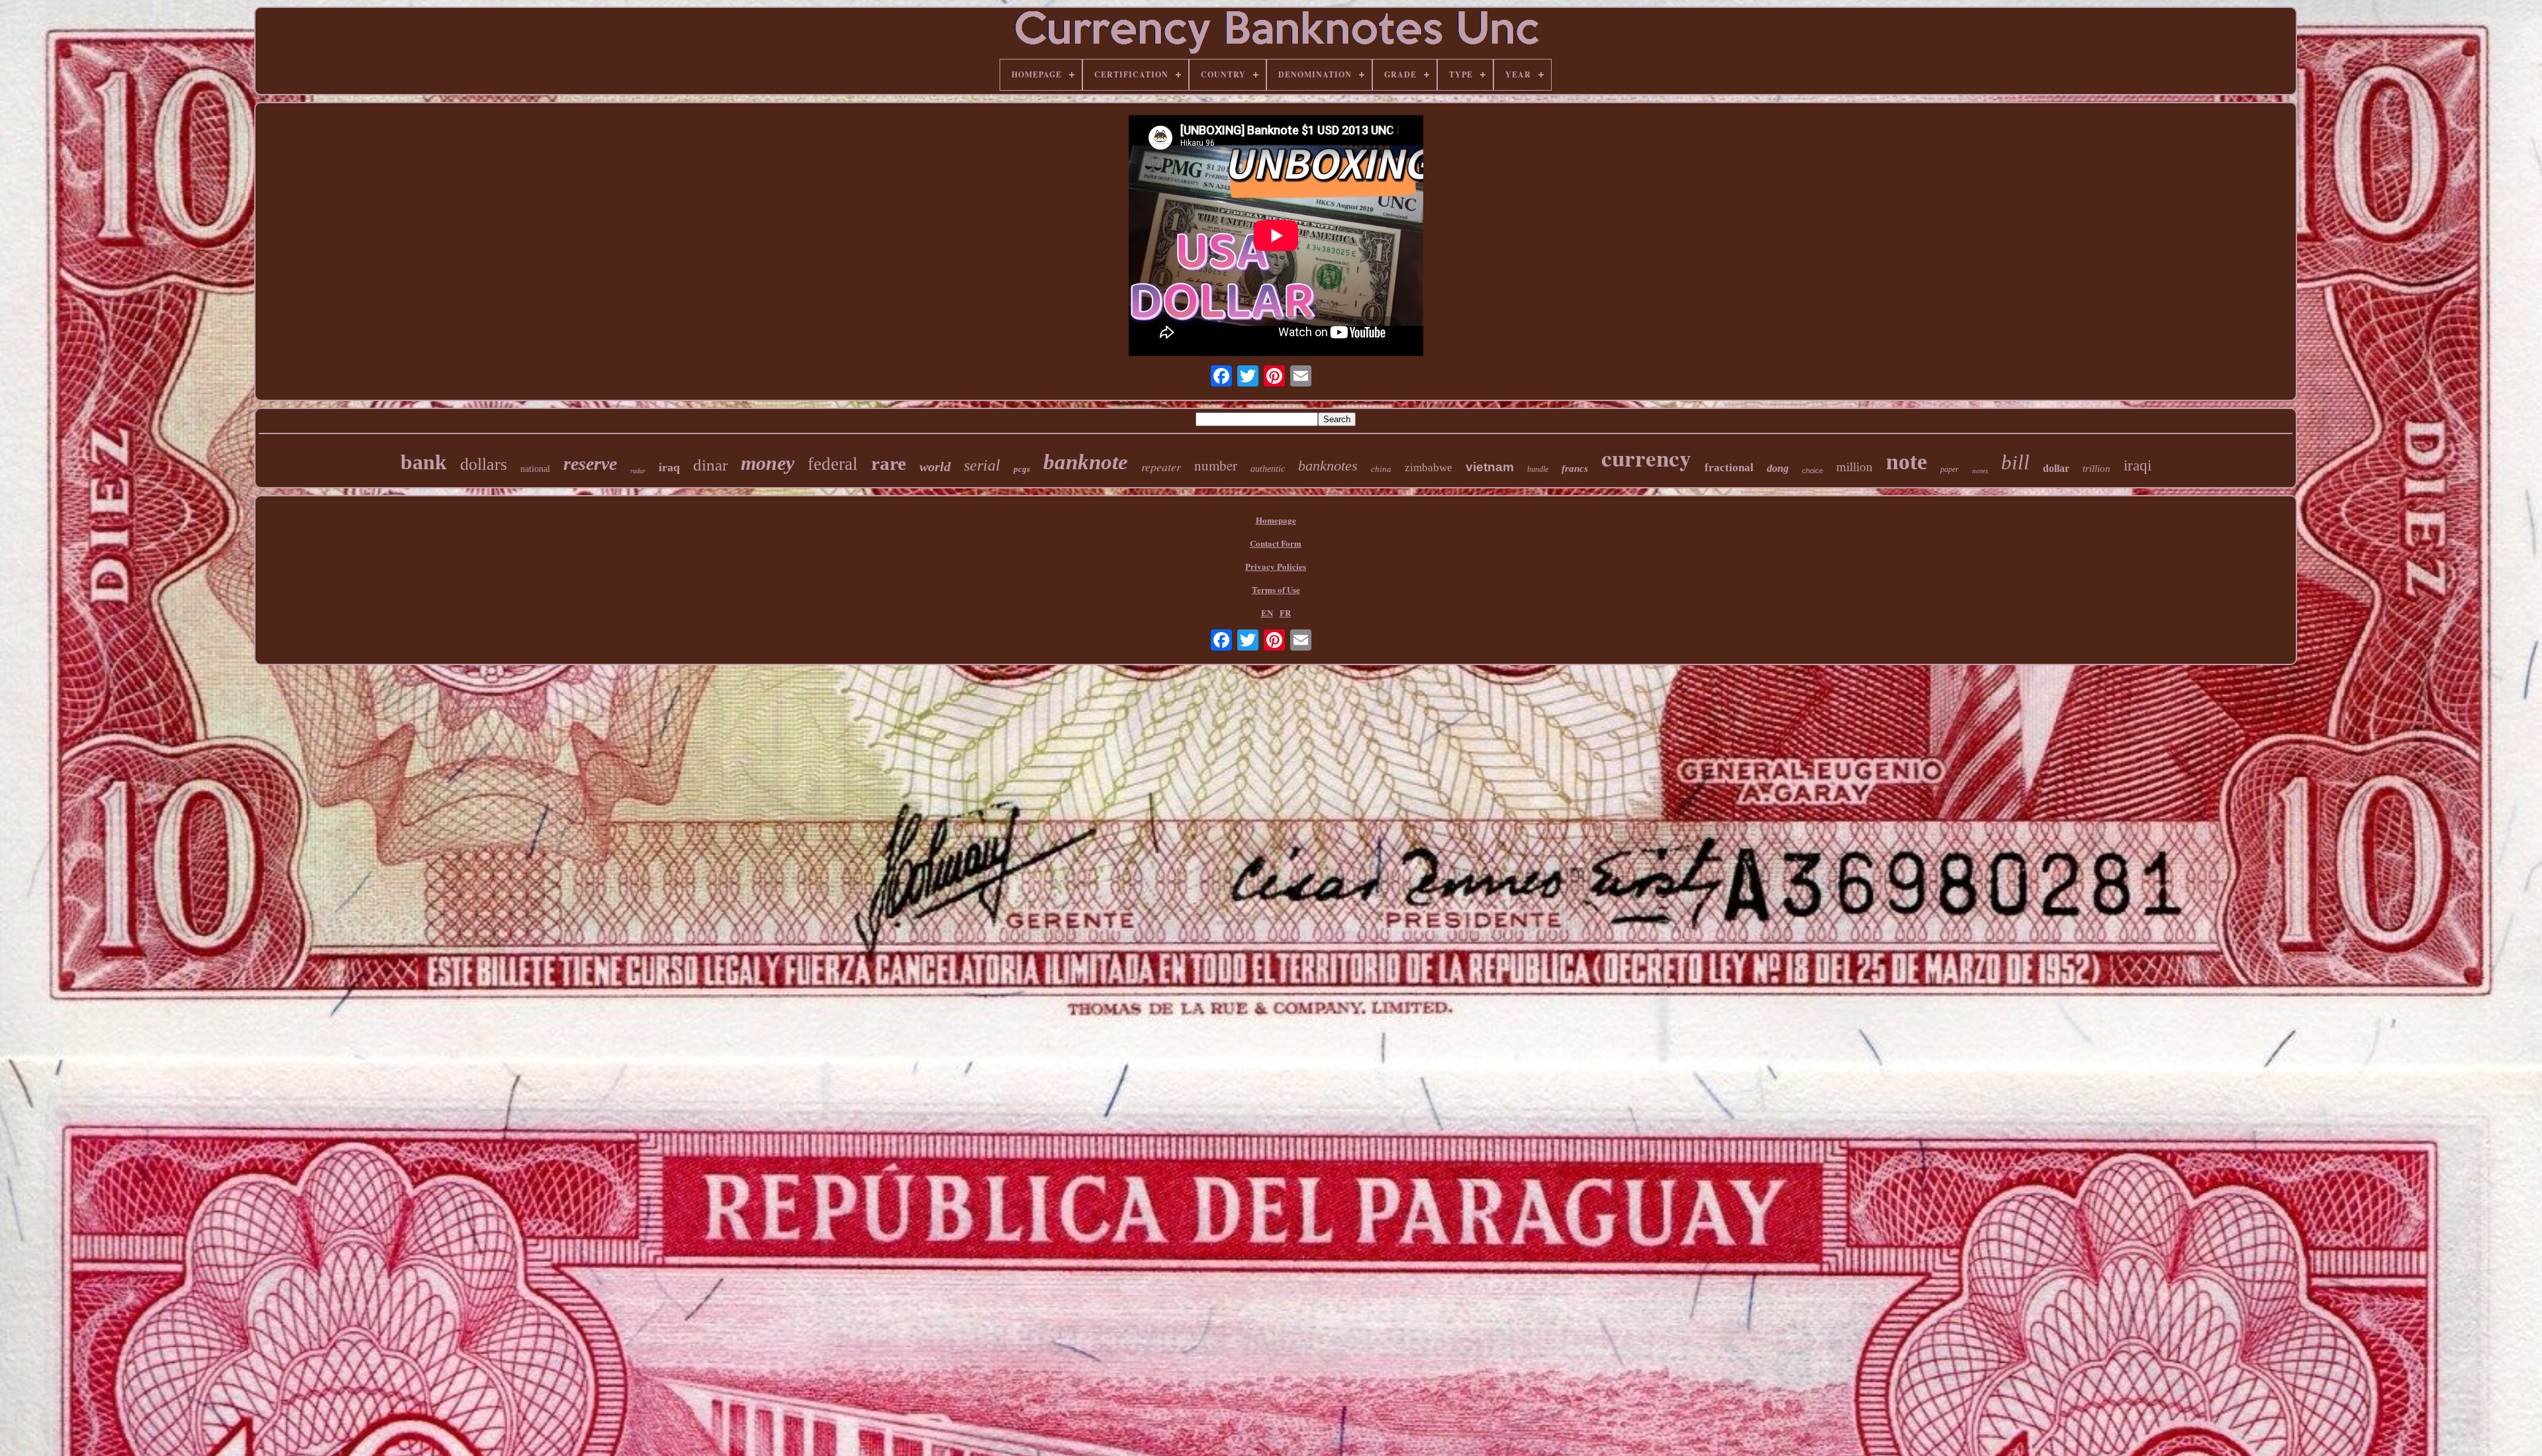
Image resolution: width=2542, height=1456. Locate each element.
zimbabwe (1429, 468)
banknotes (1328, 466)
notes (1980, 471)
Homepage (1276, 520)
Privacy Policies (1276, 566)
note (1906, 462)
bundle (1538, 469)
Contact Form (1276, 543)
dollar (2056, 468)
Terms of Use (1276, 589)
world (935, 467)
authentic (1268, 469)
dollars (484, 464)
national (535, 469)
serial (982, 465)
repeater (1161, 467)
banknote (1086, 462)
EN (1267, 613)
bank (424, 462)
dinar (710, 465)
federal (833, 464)
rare (889, 463)
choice (1812, 471)
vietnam (1490, 467)
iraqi (2138, 466)
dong (1778, 468)
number (1216, 465)
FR (1285, 613)
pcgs (1022, 469)
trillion (2096, 469)
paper (1950, 469)
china (1381, 469)
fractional (1729, 468)
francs (1575, 469)
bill (2015, 462)
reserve (590, 464)
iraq (669, 467)
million (1855, 467)
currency (1646, 458)
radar (638, 471)
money (768, 463)
